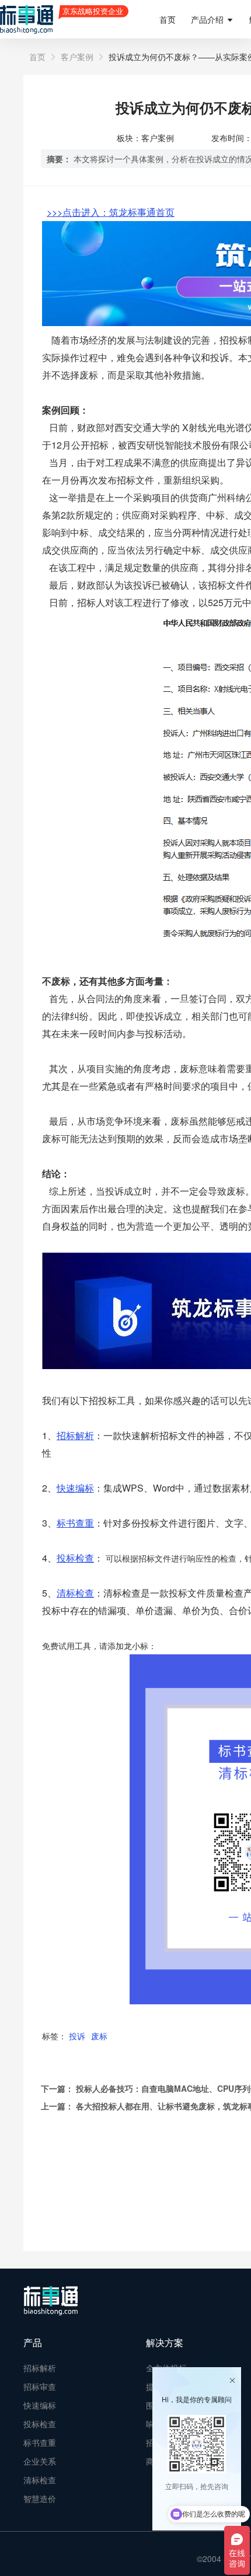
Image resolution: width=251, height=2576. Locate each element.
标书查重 (40, 2442)
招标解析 (40, 2368)
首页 (168, 19)
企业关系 (40, 2461)
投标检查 (75, 1558)
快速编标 (40, 2405)
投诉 (77, 2036)
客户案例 (77, 57)
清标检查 (40, 2480)
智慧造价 (40, 2498)
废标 (99, 2036)
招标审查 (40, 2386)
